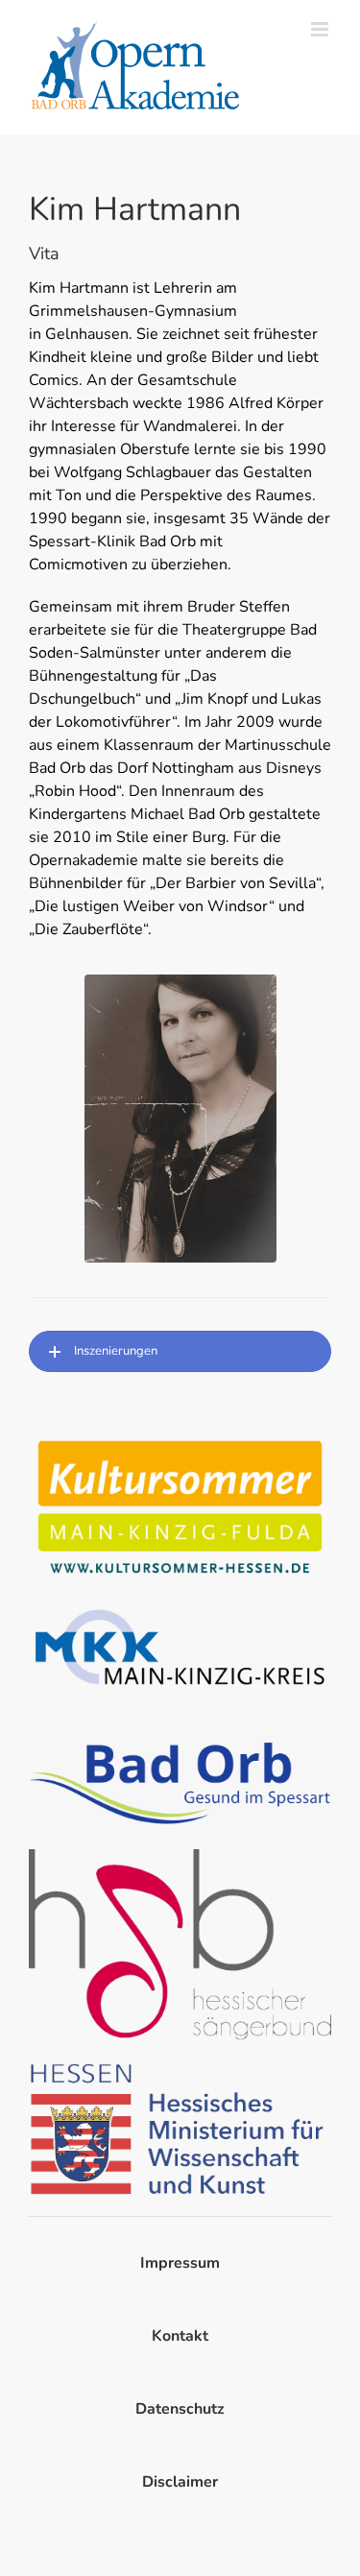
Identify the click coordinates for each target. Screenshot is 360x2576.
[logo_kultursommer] (180, 1439)
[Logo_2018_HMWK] (180, 2067)
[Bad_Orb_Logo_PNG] (180, 1720)
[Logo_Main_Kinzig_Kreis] (180, 1609)
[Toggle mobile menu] (321, 29)
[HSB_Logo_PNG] (180, 1857)
